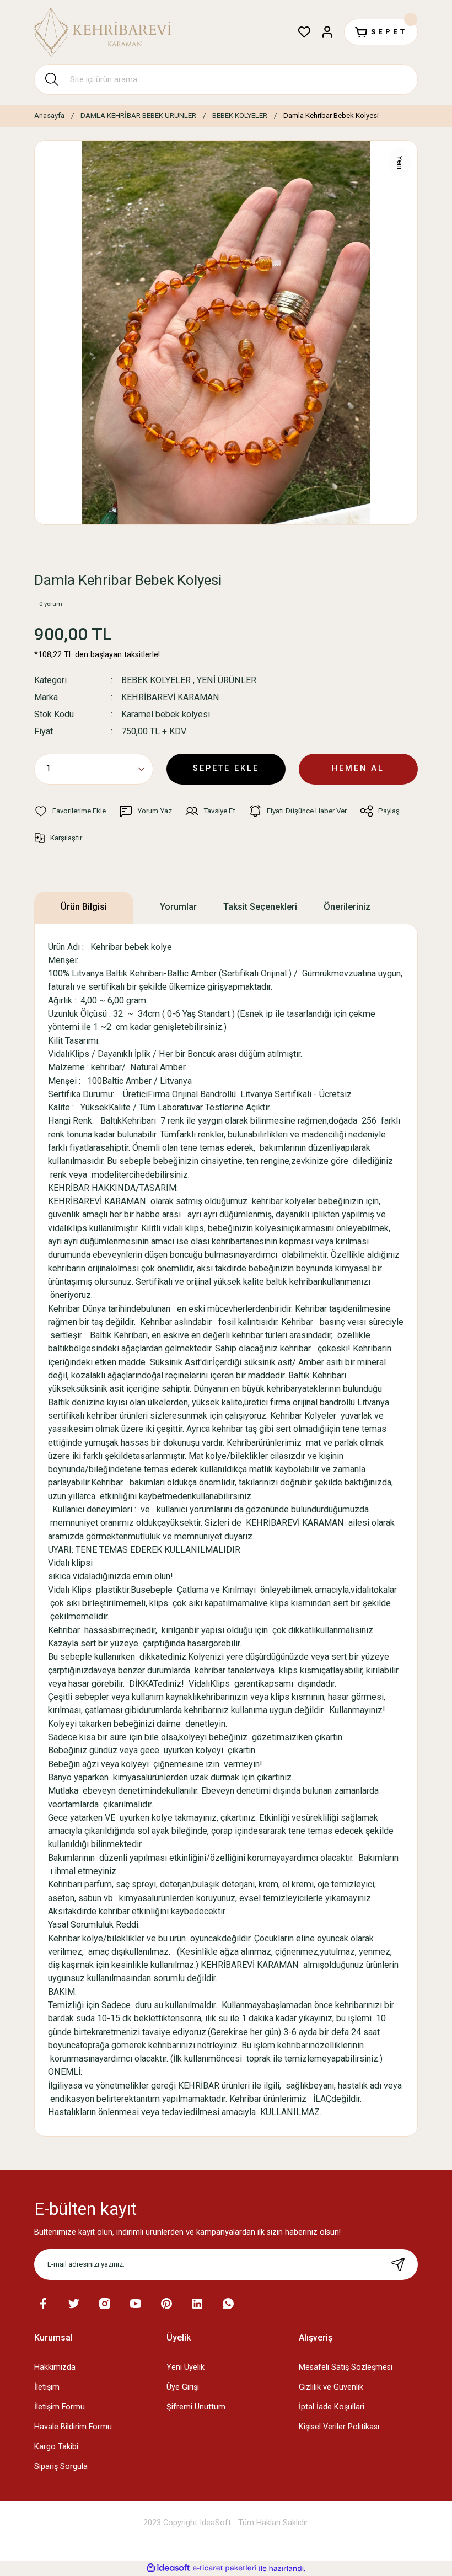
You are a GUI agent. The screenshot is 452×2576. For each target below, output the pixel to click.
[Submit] (398, 2264)
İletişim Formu (60, 2407)
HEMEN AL (358, 768)
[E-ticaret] (225, 2568)
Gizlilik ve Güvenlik (331, 2387)
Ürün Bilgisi (84, 907)
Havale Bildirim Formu (73, 2427)
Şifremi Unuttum (196, 2407)
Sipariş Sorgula (61, 2467)
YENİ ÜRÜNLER (227, 680)
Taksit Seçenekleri (260, 907)
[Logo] (103, 32)
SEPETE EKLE (226, 768)
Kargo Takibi (56, 2447)
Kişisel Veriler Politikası (339, 2427)
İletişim (47, 2387)
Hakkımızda (55, 2367)
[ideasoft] (168, 2568)
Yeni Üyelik (185, 2367)
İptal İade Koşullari (332, 2407)
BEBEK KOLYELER (156, 680)
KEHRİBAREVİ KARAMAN (170, 697)
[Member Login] (327, 32)
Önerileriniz (347, 907)
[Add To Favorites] (70, 811)
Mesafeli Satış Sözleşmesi (346, 2367)
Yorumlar (178, 907)
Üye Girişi (183, 2387)
